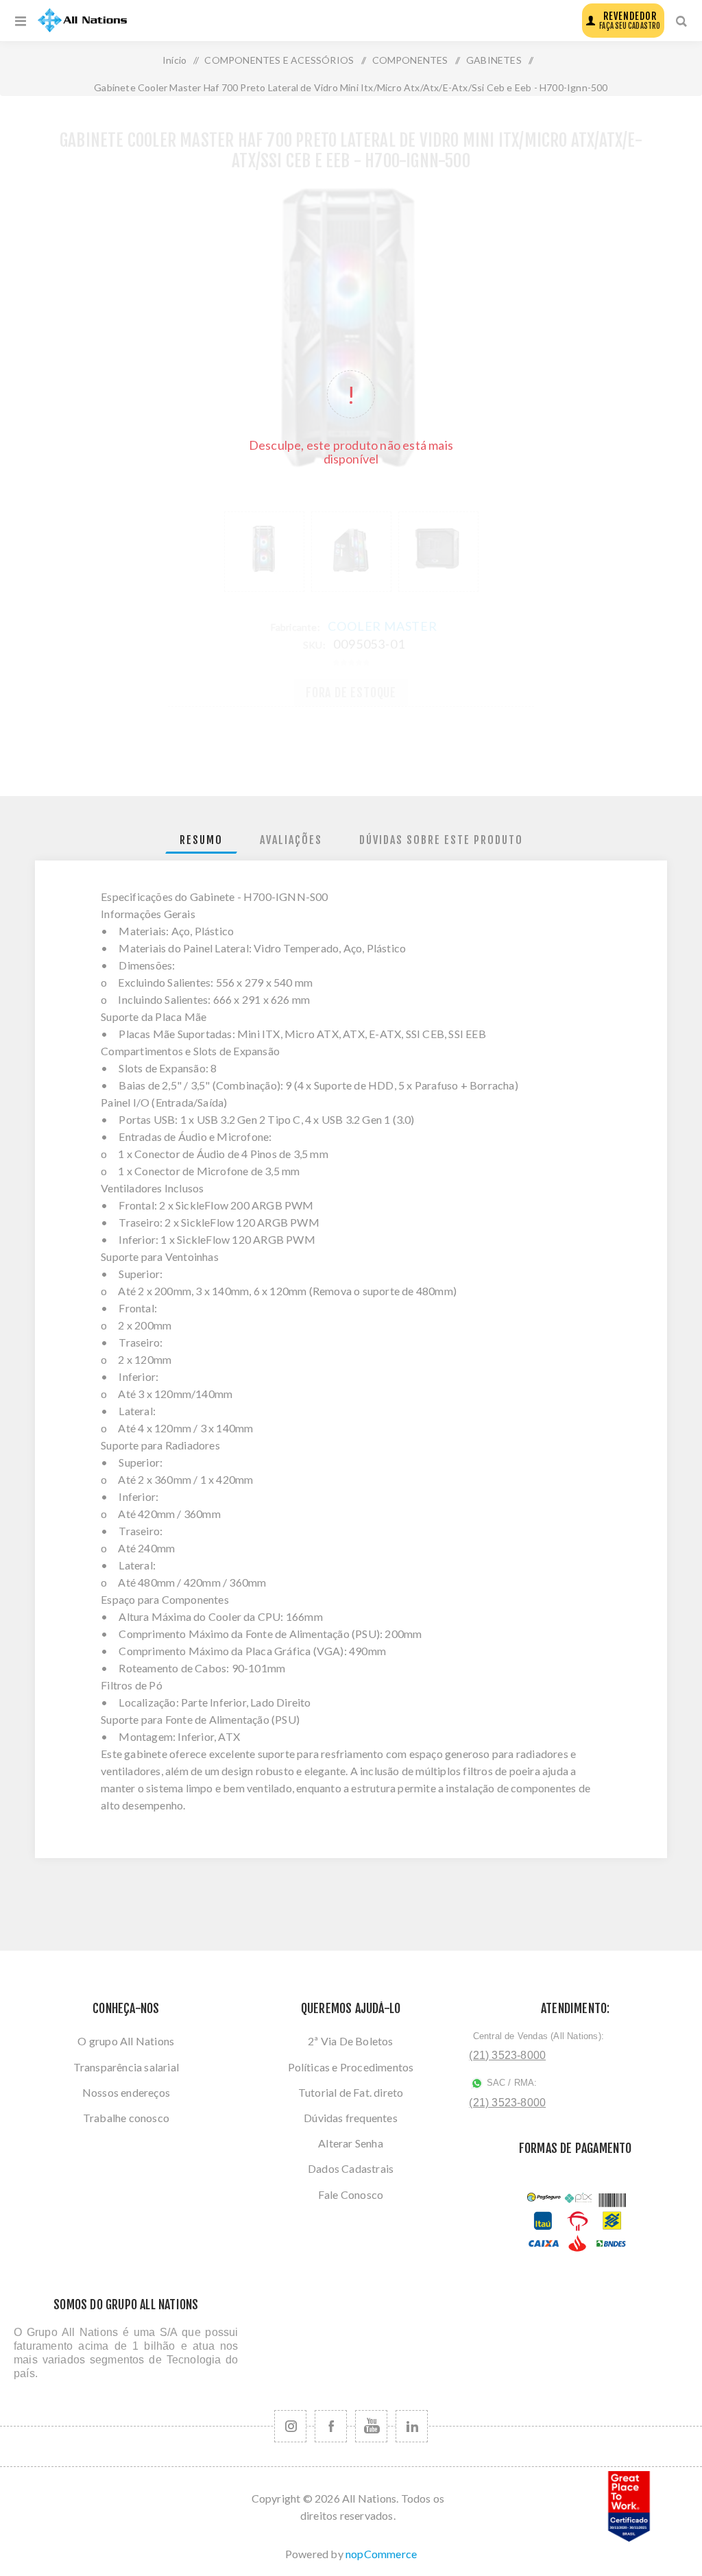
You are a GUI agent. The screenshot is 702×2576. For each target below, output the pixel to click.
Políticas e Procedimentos (351, 2067)
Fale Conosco (351, 2194)
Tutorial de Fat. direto (351, 2092)
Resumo (201, 840)
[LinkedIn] (412, 2426)
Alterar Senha (351, 2143)
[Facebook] (331, 2426)
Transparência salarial (126, 2067)
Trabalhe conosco (126, 2118)
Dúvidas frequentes (351, 2118)
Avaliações (291, 840)
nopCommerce (381, 2554)
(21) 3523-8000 (507, 2055)
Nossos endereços (126, 2092)
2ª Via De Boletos (350, 2041)
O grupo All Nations (126, 2041)
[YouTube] (371, 2426)
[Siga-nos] (290, 2426)
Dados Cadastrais (351, 2168)
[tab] (201, 840)
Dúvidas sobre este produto (441, 840)
